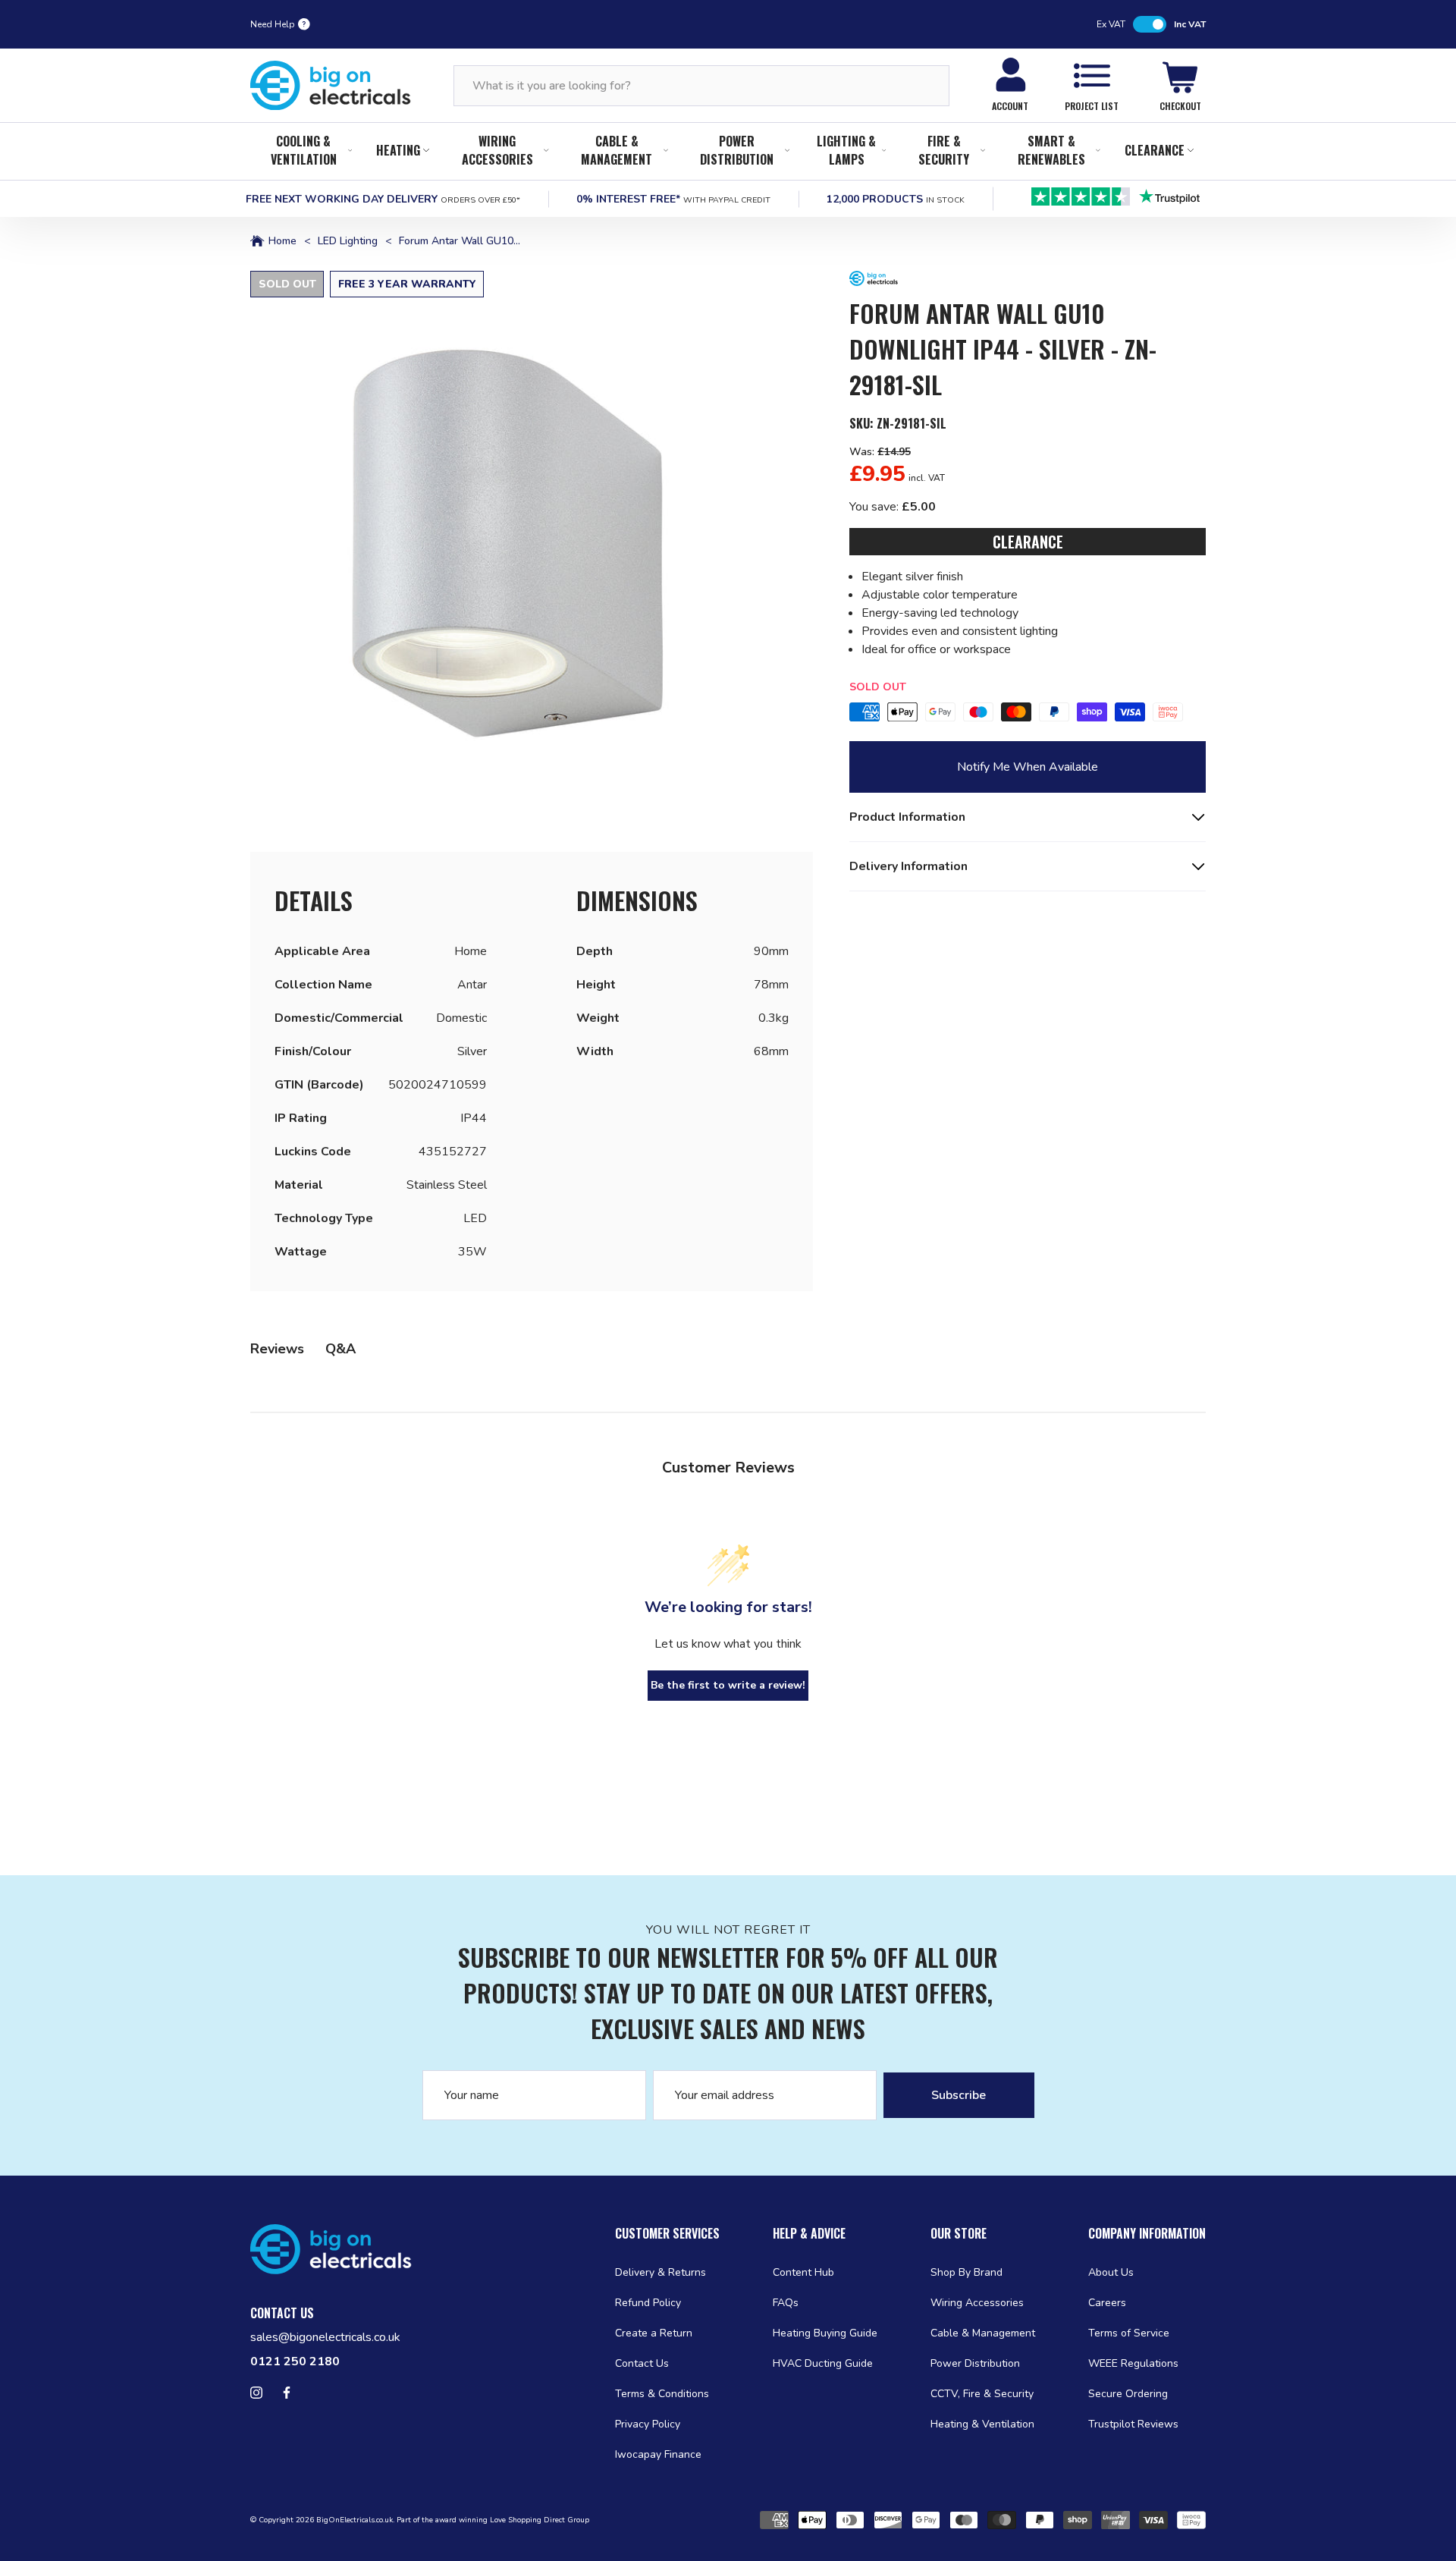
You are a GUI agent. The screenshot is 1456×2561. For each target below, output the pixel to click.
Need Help (273, 24)
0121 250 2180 (295, 2361)
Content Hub (803, 2272)
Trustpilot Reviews (1133, 2424)
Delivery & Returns (661, 2272)
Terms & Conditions (662, 2394)
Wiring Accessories (497, 150)
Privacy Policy (648, 2424)
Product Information (907, 817)
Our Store (959, 2233)
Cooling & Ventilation (304, 150)
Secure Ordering (1128, 2394)
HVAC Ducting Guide (823, 2363)
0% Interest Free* (673, 199)
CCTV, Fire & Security (982, 2394)
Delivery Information (908, 866)
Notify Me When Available (1028, 767)
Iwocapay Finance (658, 2454)
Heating (398, 150)
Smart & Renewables (1051, 150)
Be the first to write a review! (728, 1685)
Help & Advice (809, 2233)
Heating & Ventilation (982, 2424)
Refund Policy (648, 2303)
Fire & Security (944, 150)
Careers (1107, 2303)
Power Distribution (737, 150)
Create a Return (654, 2333)
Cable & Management (617, 150)
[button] (532, 552)
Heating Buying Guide (825, 2333)
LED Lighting (348, 241)
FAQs (786, 2303)
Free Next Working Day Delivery (383, 199)
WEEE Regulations (1133, 2363)
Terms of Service (1129, 2333)
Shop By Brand (966, 2272)
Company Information (1147, 2233)
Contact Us (642, 2363)
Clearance (1155, 150)
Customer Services (667, 2233)
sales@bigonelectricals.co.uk (325, 2337)
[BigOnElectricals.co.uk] (331, 86)
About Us (1111, 2272)
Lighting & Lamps (846, 150)
